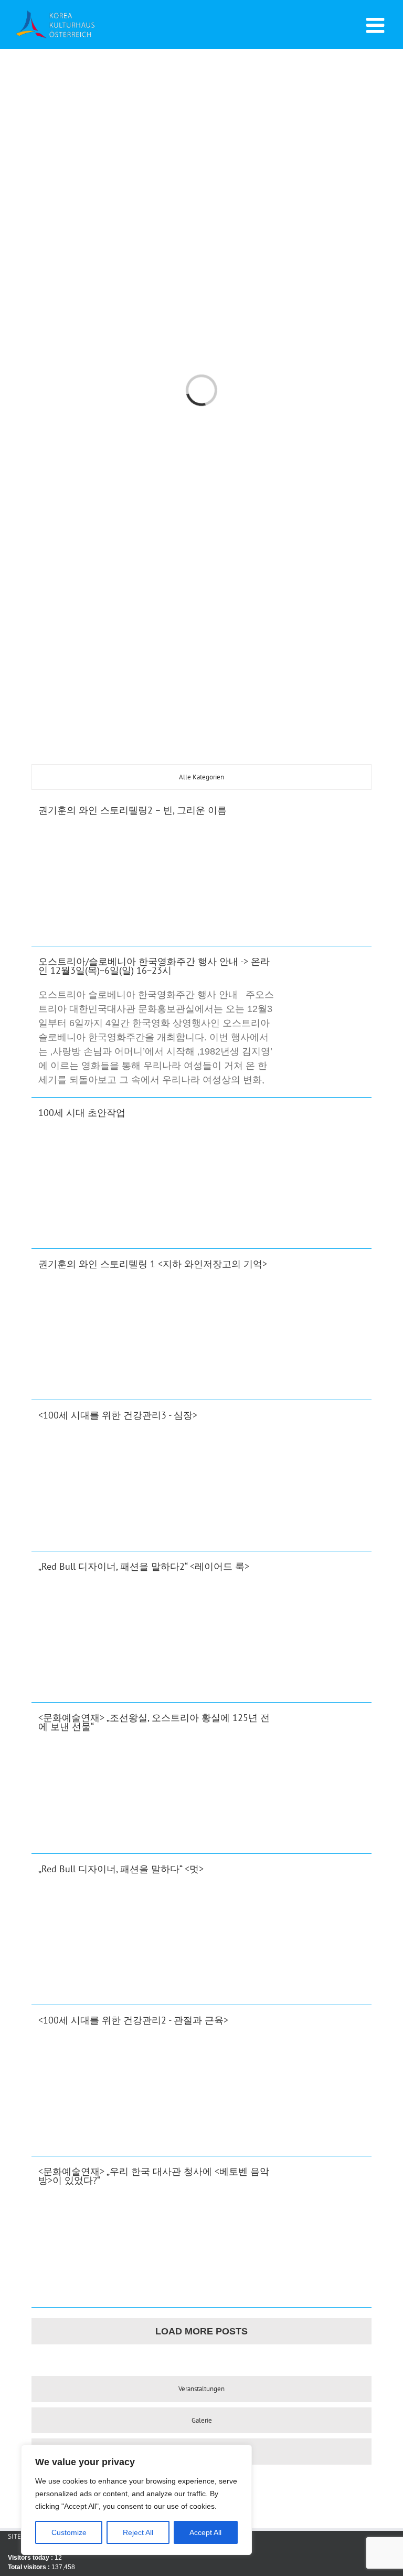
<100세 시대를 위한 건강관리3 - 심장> (118, 1415)
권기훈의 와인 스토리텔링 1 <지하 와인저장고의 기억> (153, 1264)
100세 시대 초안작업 (82, 1113)
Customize (69, 2532)
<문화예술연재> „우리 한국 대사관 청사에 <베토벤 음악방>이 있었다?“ (154, 2176)
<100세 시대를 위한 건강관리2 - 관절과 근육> (133, 2020)
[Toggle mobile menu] (377, 25)
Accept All (205, 2532)
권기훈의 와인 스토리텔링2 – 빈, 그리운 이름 (132, 810)
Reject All (138, 2532)
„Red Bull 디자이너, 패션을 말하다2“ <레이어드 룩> (144, 1566)
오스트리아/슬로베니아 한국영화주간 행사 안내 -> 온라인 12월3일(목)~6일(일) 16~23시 (154, 966)
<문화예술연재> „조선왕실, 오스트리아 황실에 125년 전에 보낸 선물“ (154, 1722)
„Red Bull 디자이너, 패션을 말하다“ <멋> (121, 1869)
